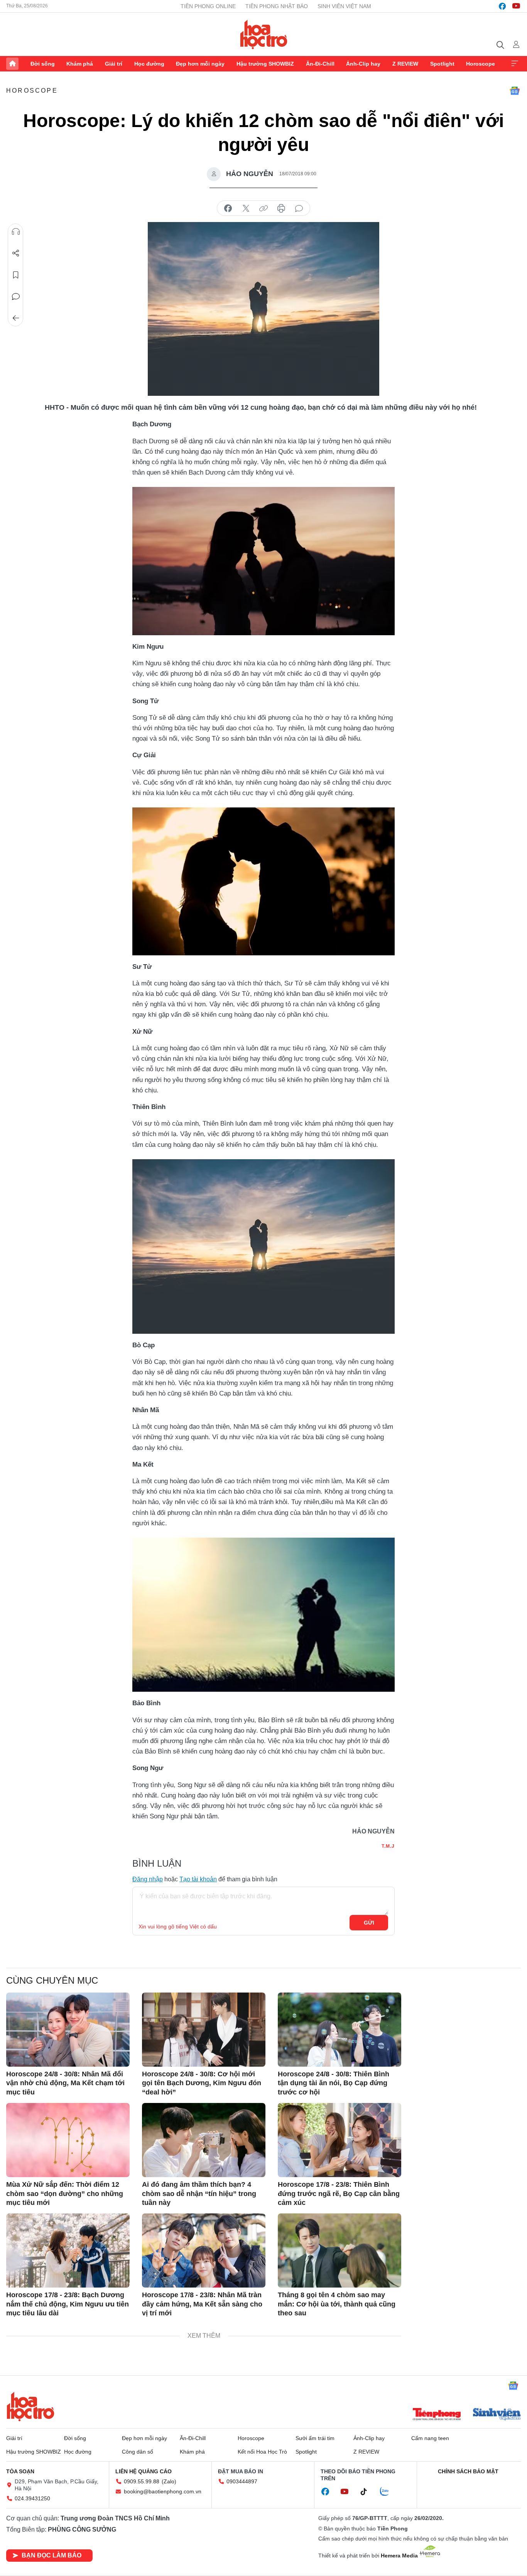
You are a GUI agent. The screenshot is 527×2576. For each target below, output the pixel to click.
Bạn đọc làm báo (52, 2555)
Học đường (149, 64)
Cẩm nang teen (430, 2438)
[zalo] (388, 2492)
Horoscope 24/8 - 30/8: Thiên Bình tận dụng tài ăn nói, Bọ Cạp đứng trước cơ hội (334, 2083)
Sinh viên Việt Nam (344, 6)
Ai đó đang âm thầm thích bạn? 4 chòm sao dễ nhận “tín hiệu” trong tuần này (199, 2194)
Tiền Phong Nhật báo (277, 6)
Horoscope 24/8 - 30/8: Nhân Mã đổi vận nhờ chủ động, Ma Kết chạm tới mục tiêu (65, 2083)
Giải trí (114, 64)
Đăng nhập (148, 1879)
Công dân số (138, 2452)
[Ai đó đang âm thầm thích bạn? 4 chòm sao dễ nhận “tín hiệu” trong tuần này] (204, 2140)
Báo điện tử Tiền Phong (264, 34)
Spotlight (442, 64)
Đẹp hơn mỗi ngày (200, 64)
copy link (263, 209)
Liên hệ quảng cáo (144, 2471)
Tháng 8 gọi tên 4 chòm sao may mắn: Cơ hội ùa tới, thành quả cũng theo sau (337, 2304)
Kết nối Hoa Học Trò (262, 2452)
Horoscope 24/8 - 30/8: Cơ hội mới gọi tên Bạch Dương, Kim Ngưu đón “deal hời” (202, 2083)
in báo (281, 209)
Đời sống (43, 64)
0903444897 (242, 2481)
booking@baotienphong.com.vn (163, 2491)
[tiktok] (368, 2492)
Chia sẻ (16, 253)
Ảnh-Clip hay (363, 64)
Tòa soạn (20, 2471)
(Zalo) (169, 2481)
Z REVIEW (405, 64)
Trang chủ (12, 64)
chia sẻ (228, 209)
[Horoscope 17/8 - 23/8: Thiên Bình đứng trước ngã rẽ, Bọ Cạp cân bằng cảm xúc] (340, 2140)
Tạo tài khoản (198, 1879)
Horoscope (481, 64)
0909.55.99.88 (142, 2481)
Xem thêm (515, 64)
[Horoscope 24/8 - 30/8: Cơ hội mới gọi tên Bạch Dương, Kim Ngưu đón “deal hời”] (204, 2030)
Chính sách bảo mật (468, 2471)
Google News (515, 91)
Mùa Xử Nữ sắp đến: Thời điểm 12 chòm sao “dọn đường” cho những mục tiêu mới (65, 2194)
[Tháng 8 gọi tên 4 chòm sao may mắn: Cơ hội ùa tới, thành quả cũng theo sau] (340, 2250)
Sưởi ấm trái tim (315, 2438)
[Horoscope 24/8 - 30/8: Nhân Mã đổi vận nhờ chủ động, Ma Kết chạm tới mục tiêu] (68, 2030)
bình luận (299, 209)
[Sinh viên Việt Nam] (497, 2415)
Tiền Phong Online (208, 6)
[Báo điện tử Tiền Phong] (437, 2415)
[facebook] (502, 6)
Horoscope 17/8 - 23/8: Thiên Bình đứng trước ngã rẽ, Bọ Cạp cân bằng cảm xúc (339, 2194)
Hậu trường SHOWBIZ (265, 64)
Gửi (369, 1923)
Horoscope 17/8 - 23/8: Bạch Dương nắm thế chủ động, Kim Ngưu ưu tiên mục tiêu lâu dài (68, 2304)
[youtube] (516, 6)
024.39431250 (32, 2498)
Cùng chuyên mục (52, 1980)
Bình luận (16, 297)
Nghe (16, 232)
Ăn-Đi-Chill (320, 64)
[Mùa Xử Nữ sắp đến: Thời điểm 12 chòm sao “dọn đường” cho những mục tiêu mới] (68, 2140)
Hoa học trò (30, 2406)
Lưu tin (16, 275)
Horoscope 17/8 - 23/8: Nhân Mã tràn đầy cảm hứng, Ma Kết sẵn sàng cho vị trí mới (202, 2304)
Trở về (16, 318)
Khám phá (80, 64)
